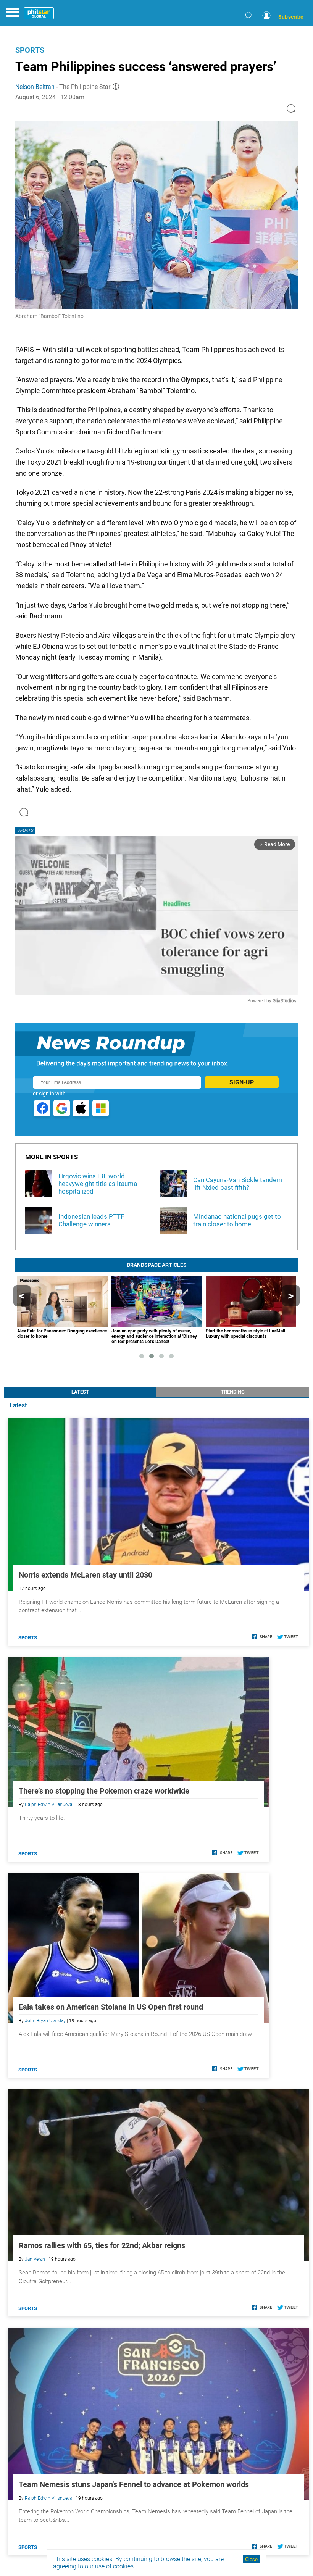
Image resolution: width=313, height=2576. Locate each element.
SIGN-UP (242, 1082)
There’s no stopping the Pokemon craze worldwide (104, 1791)
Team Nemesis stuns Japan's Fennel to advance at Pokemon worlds (134, 2484)
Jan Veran (35, 2259)
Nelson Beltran (35, 87)
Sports (30, 50)
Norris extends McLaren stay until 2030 (86, 1575)
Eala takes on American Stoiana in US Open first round (111, 2007)
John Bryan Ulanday (45, 2021)
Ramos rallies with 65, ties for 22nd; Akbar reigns (102, 2245)
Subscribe (291, 17)
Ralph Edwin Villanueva (48, 1805)
